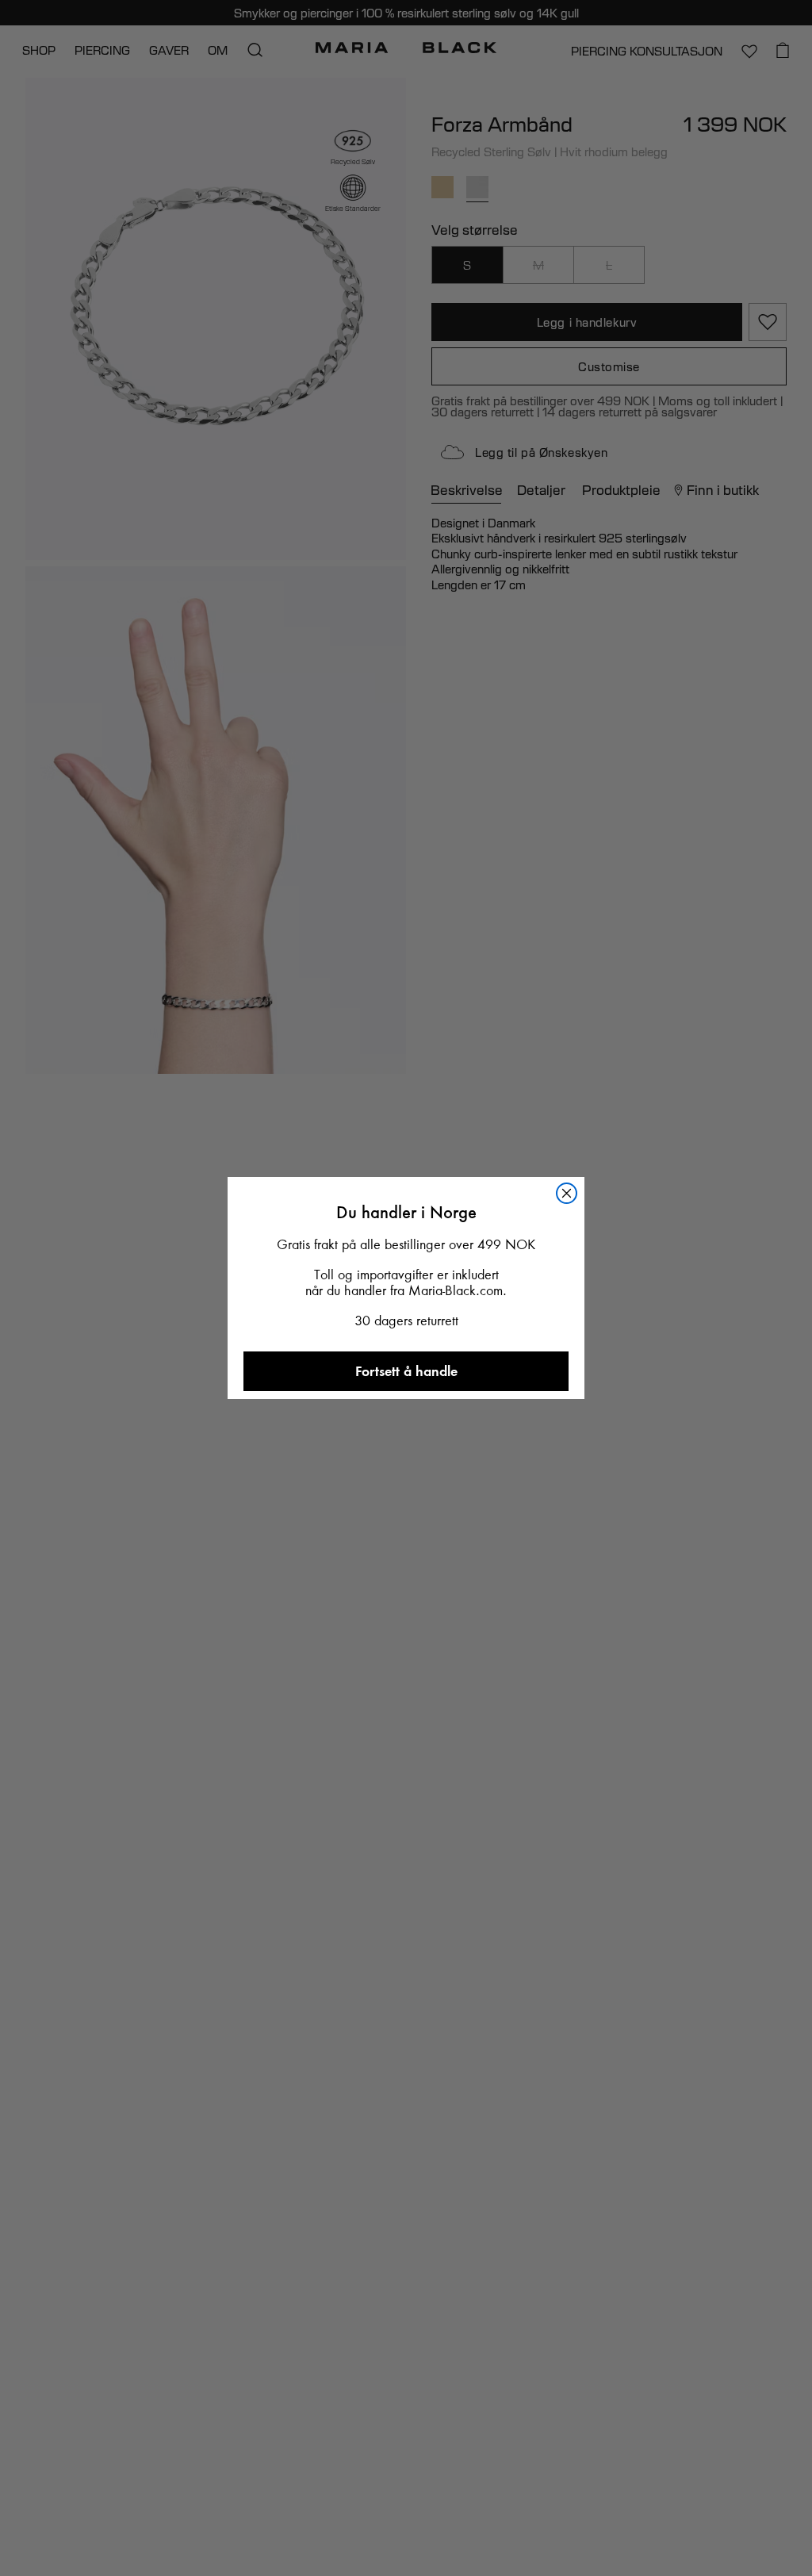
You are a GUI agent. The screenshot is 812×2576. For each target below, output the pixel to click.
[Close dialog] (567, 1193)
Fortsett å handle (406, 1371)
